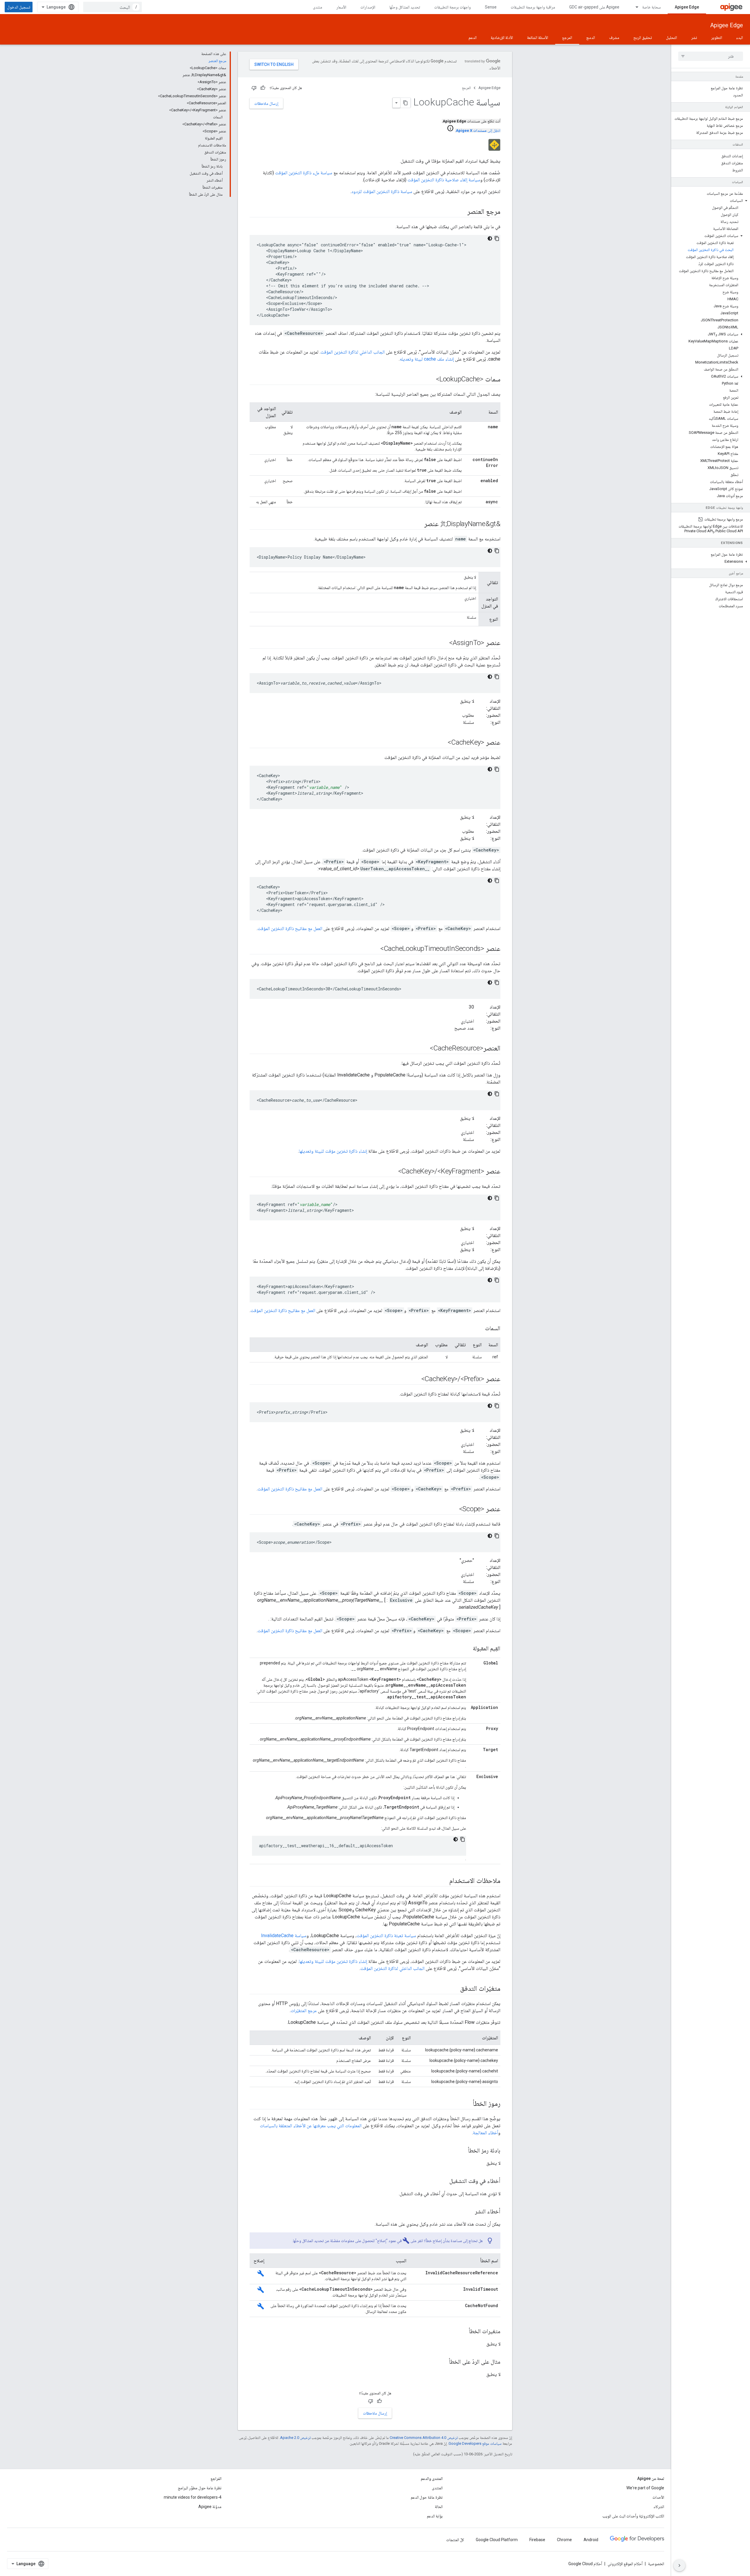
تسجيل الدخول (19, 7)
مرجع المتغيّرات (304, 2011)
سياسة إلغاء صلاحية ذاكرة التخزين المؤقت (444, 180)
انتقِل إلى (478, 130)
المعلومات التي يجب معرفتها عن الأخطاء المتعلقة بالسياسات (311, 2126)
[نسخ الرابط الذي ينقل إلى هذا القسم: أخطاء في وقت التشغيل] (444, 2181)
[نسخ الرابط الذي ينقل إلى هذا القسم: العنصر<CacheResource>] (424, 1049)
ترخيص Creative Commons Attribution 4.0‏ (424, 2438)
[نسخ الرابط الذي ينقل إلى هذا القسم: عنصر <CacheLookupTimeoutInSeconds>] (374, 949)
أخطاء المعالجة (485, 2133)
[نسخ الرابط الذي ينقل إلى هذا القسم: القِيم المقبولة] (467, 1649)
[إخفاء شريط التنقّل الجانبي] (679, 2565)
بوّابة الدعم (435, 2516)
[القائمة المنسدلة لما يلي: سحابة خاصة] (634, 7)
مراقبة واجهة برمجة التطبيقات (533, 7)
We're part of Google (645, 2488)
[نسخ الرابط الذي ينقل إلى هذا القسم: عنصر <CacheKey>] (442, 743)
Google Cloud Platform (497, 2540)
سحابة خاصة (651, 7)
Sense (491, 7)
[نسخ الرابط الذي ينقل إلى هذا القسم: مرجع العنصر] (461, 212)
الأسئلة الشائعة (538, 37)
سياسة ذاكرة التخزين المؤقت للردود (382, 191)
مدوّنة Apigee (210, 2507)
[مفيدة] (263, 88)
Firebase (537, 2540)
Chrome (564, 2540)
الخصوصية (656, 2564)
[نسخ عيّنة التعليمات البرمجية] (497, 238)
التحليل (671, 37)
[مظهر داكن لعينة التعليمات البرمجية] (490, 238)
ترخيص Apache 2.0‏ (295, 2438)
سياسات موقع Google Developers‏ (475, 2443)
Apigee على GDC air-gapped (594, 7)
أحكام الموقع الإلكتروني (625, 2564)
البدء (740, 37)
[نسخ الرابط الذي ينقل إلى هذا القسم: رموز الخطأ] (467, 2104)
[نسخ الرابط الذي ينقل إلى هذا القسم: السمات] (479, 1329)
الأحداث (658, 2497)
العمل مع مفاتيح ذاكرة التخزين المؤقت (290, 928)
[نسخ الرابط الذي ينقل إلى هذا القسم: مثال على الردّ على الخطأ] (443, 2362)
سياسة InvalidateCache (284, 1936)
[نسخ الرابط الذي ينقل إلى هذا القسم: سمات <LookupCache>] (430, 380)
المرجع (567, 37)
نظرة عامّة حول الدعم (427, 2497)
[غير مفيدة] (254, 88)
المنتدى (437, 2488)
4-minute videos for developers (193, 2497)
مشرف (614, 37)
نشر (694, 37)
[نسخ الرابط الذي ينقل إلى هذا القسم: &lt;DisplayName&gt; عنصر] (418, 524)
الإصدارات (368, 7)
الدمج (591, 37)
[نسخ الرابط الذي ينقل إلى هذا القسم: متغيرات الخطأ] (463, 2332)
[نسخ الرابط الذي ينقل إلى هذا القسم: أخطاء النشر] (469, 2212)
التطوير (717, 37)
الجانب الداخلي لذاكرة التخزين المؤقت (353, 352)
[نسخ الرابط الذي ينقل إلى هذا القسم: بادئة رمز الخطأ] (462, 2151)
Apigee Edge (687, 7)
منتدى (318, 7)
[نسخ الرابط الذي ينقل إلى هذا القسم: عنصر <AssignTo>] (443, 643)
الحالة (439, 2507)
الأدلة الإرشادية (502, 37)
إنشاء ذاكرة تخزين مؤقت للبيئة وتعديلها (333, 1151)
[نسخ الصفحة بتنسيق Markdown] (405, 103)
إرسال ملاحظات (266, 103)
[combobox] (112, 7)
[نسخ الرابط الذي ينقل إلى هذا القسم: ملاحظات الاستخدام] (443, 1881)
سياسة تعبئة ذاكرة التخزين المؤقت (386, 1936)
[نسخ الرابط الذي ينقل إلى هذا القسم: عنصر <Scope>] (453, 1509)
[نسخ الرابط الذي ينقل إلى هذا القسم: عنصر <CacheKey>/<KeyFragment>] (392, 1172)
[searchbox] (711, 56)
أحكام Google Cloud (585, 2564)
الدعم (473, 37)
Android (591, 2540)
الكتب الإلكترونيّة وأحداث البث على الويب (633, 2516)
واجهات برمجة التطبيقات (452, 7)
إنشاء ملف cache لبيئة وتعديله (427, 359)
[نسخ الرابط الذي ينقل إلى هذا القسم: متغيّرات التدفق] (454, 1989)
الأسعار (341, 7)
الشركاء (659, 2507)
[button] (711, 201)
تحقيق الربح (643, 37)
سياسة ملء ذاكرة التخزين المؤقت (304, 173)
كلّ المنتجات (455, 2540)
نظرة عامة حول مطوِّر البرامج (200, 2488)
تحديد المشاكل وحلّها (405, 7)
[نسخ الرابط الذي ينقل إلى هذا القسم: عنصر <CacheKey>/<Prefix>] (415, 1379)
